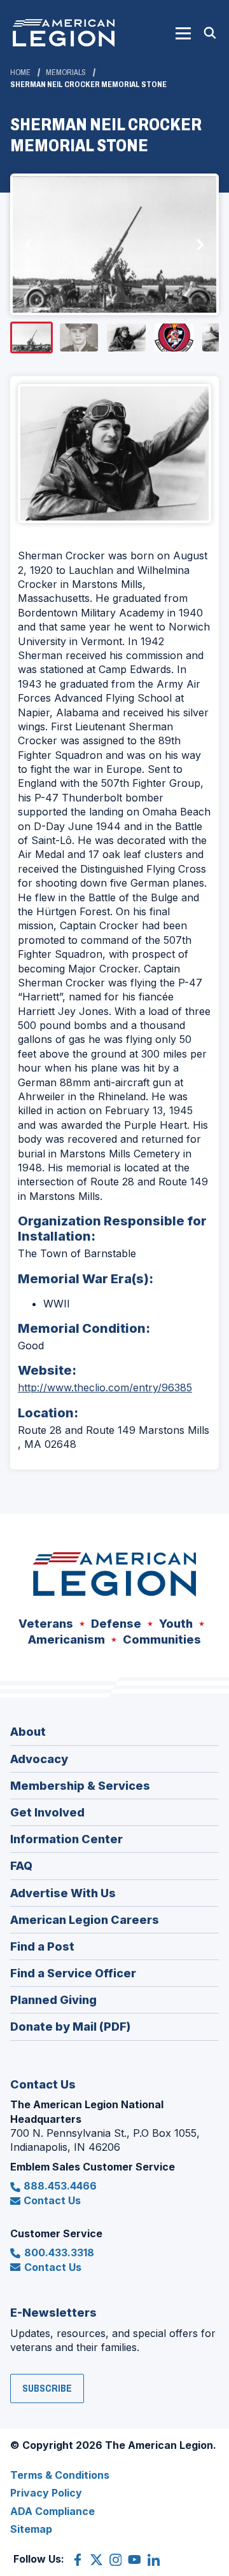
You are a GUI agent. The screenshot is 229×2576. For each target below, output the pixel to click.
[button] (183, 33)
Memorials (66, 72)
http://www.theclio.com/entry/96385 (105, 1387)
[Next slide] (200, 245)
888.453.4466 (60, 2186)
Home (20, 72)
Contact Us (52, 2200)
